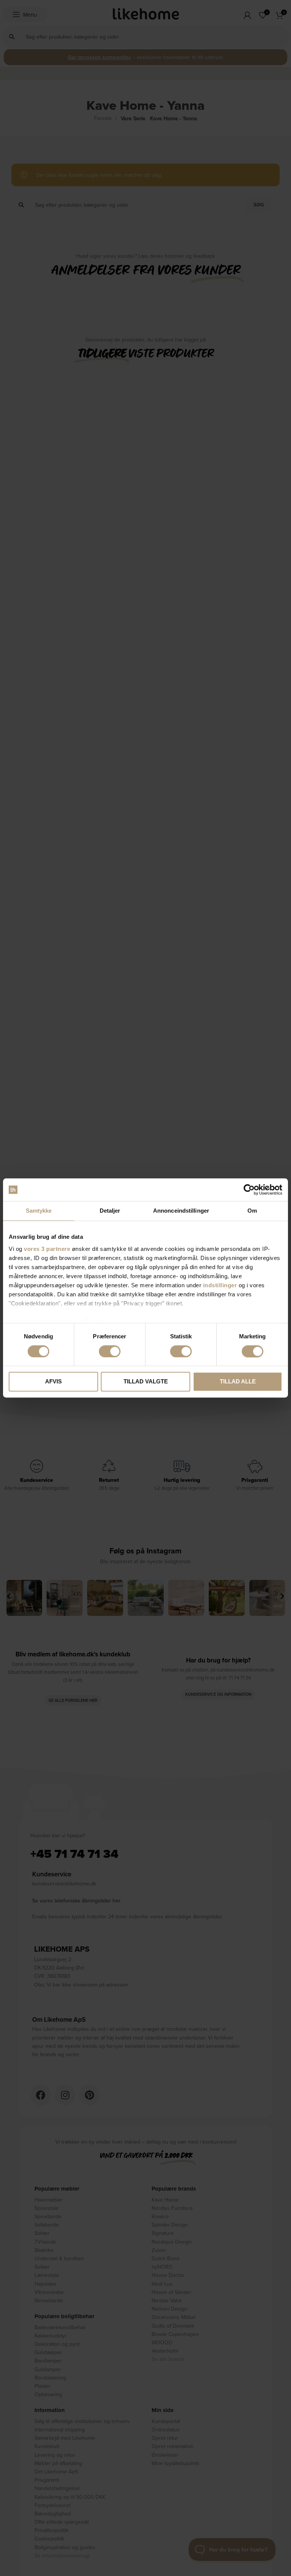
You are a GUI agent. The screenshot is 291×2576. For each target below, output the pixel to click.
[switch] (110, 1351)
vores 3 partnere (47, 1249)
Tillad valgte (146, 1382)
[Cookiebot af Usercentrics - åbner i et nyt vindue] (249, 1190)
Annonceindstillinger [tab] (181, 1211)
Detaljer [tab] (110, 1211)
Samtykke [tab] (39, 1211)
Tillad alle (238, 1382)
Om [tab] (252, 1211)
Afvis (53, 1382)
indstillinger (220, 1285)
